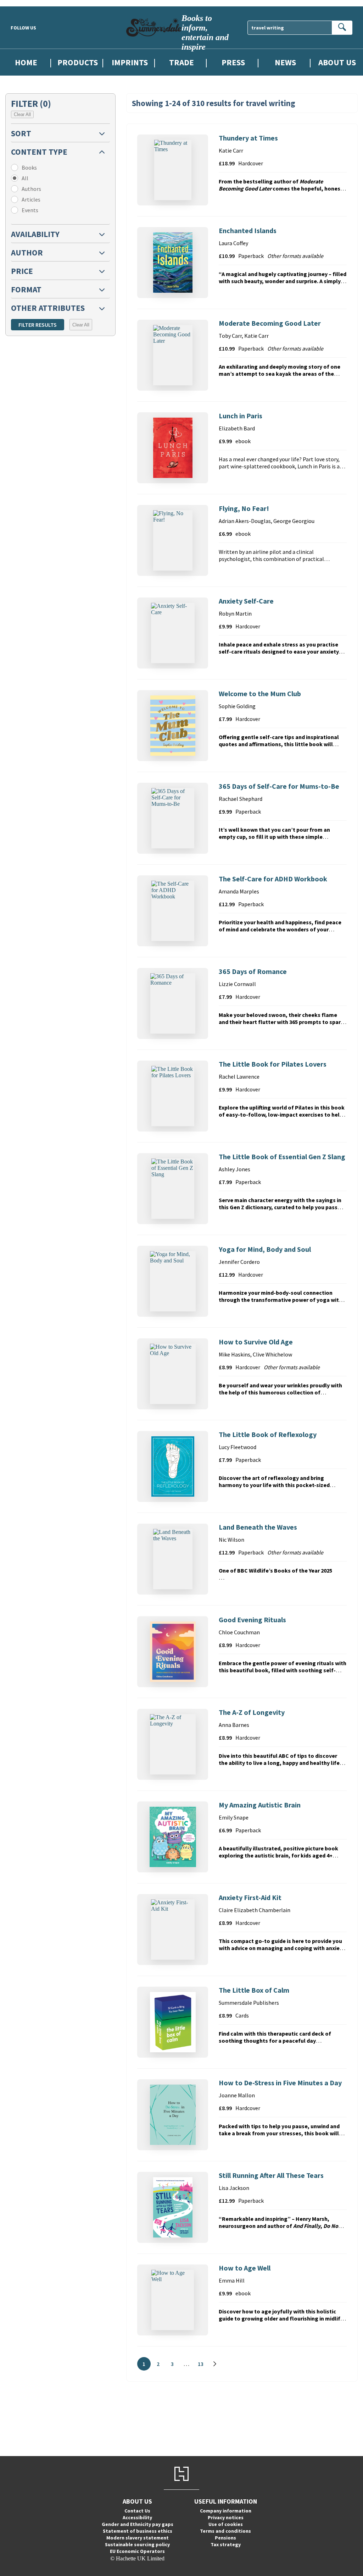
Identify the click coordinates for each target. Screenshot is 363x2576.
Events (30, 210)
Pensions (225, 2538)
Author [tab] (27, 252)
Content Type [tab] (39, 152)
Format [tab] (26, 289)
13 (203, 2365)
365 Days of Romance (253, 971)
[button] (60, 133)
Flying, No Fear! (244, 508)
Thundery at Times (248, 138)
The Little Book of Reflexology (268, 1434)
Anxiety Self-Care (246, 601)
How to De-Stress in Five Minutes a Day (280, 2083)
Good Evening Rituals (252, 1620)
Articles (31, 199)
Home (26, 62)
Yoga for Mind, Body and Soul (265, 1249)
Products (78, 62)
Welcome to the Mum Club (260, 693)
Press (233, 62)
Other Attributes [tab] (48, 308)
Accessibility (137, 2517)
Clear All (22, 114)
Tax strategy (226, 2544)
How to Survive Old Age (256, 1342)
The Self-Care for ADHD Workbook (273, 879)
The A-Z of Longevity (252, 1712)
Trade (181, 62)
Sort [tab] (21, 133)
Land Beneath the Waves (258, 1527)
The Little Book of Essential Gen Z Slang (282, 1157)
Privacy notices (226, 2517)
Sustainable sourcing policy (137, 2544)
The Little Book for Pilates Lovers (273, 1064)
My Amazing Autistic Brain (260, 1805)
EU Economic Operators (137, 2551)
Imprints (130, 62)
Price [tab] (22, 271)
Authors (31, 189)
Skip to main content (23, 3)
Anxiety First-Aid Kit (250, 1897)
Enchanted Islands (248, 230)
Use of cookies (226, 2524)
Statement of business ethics (138, 2531)
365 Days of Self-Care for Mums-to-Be (279, 786)
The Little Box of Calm (254, 1990)
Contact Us (137, 2511)
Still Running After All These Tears (271, 2175)
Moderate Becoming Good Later (270, 323)
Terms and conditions (225, 2531)
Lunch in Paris (241, 416)
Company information (226, 2511)
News (285, 62)
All (25, 178)
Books (29, 167)
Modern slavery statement (138, 2538)
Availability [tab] (35, 234)
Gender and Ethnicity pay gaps (138, 2524)
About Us (337, 62)
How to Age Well (245, 2268)
